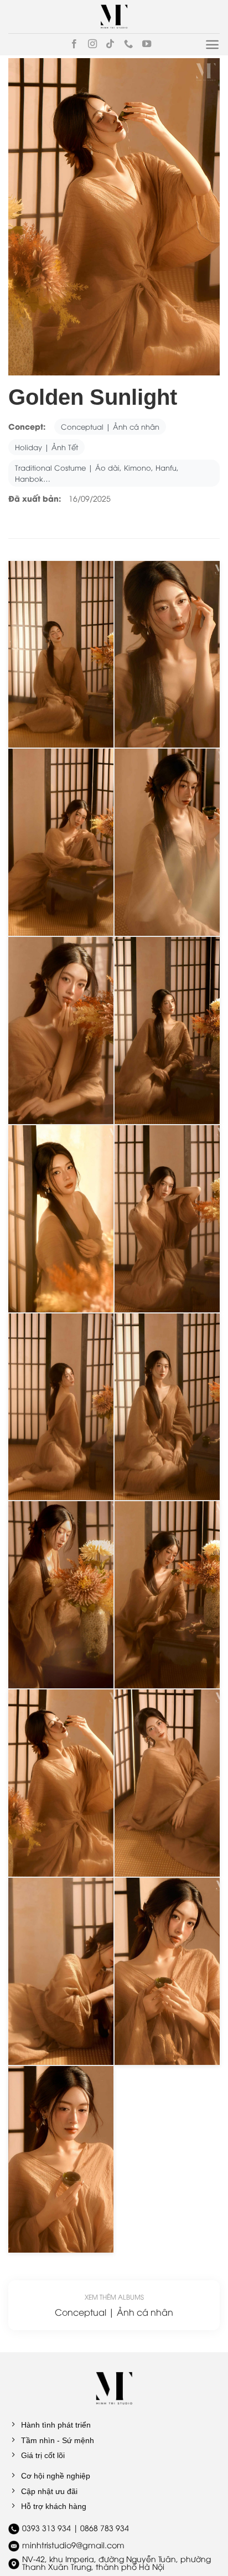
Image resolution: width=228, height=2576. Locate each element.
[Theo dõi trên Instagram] (92, 44)
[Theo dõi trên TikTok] (110, 44)
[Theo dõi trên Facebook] (74, 44)
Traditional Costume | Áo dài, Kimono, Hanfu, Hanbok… (97, 473)
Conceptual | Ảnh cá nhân (110, 426)
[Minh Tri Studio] (114, 17)
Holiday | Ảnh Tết (46, 447)
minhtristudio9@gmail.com (73, 2545)
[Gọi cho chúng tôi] (128, 44)
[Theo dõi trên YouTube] (147, 44)
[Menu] (212, 45)
